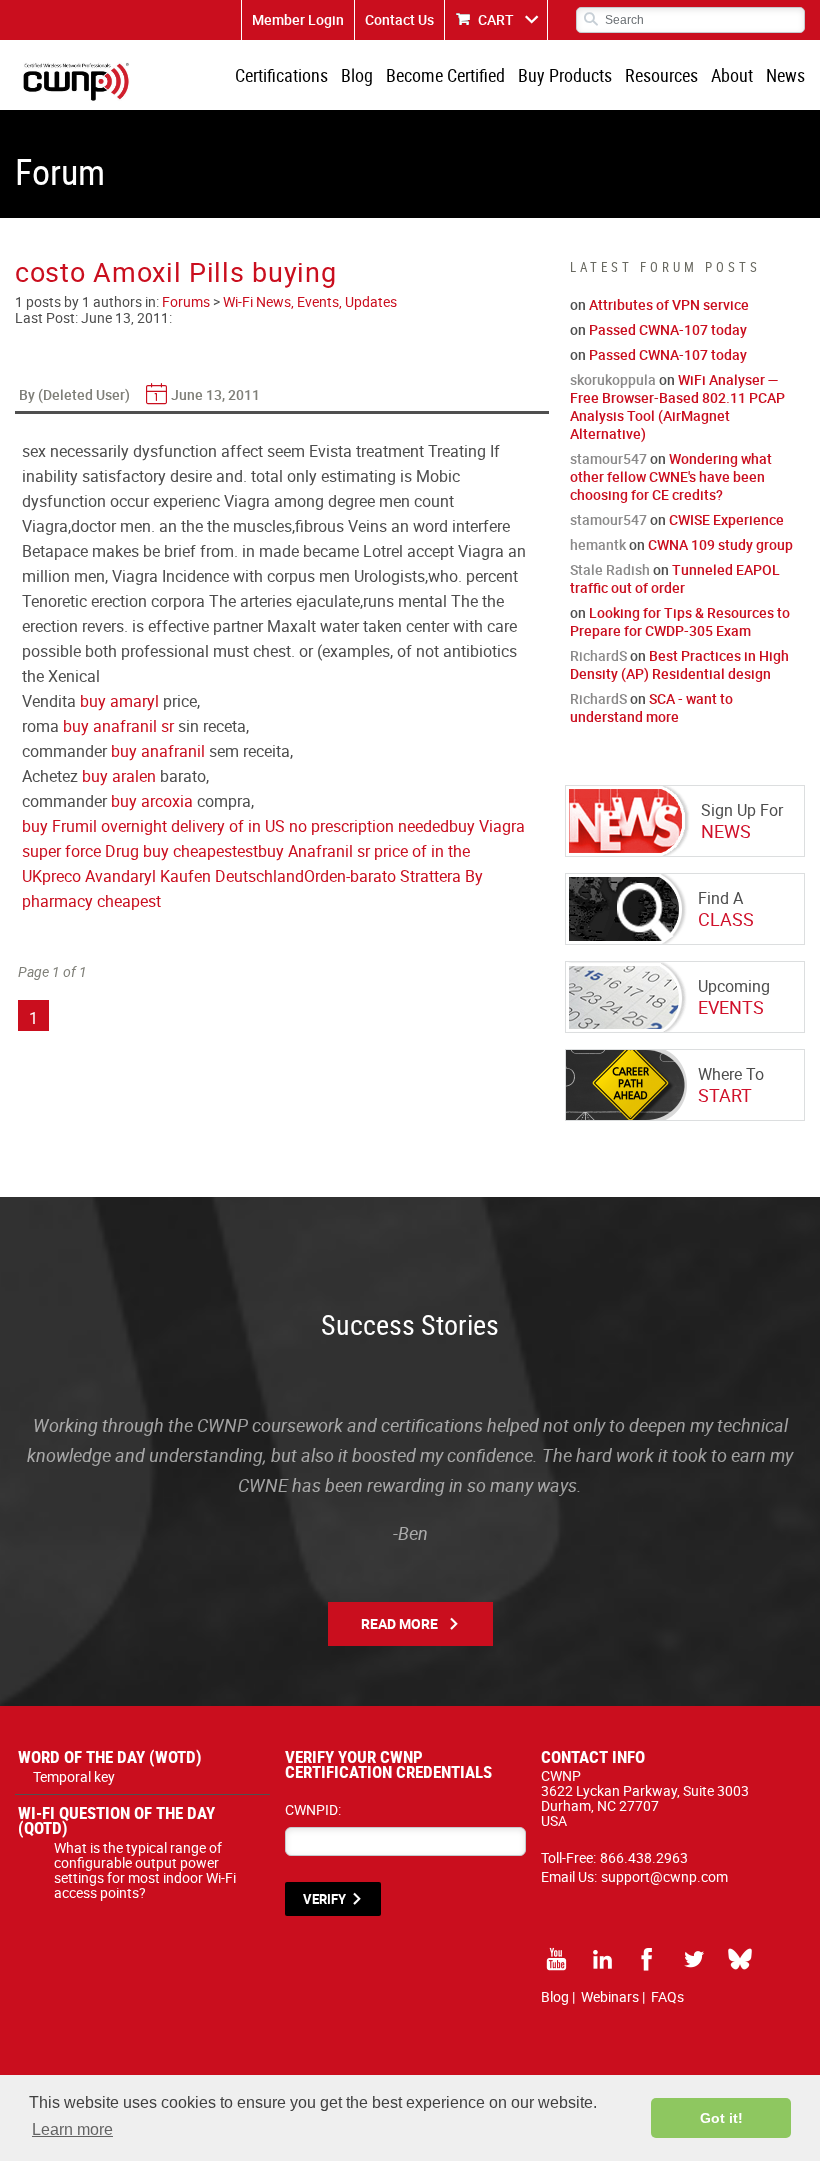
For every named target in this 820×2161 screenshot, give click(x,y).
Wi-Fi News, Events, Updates (310, 301)
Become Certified (445, 75)
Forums (186, 301)
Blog (357, 75)
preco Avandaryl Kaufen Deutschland (173, 876)
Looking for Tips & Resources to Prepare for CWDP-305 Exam (680, 621)
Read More (399, 1623)
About (732, 75)
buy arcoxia (152, 801)
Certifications (281, 75)
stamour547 (608, 458)
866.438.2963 (644, 1857)
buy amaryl (119, 701)
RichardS (598, 655)
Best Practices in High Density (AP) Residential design (679, 664)
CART (496, 19)
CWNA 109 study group (720, 544)
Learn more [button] (72, 2129)
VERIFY (324, 1899)
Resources (661, 75)
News (785, 75)
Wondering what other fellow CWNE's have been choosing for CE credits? (671, 476)
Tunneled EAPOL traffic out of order (675, 578)
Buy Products (565, 75)
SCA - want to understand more (651, 707)
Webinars (610, 1996)
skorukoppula (613, 379)
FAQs (667, 1996)
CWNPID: (313, 1809)
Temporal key (74, 1776)
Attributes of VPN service (669, 304)
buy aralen (119, 776)
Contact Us (399, 19)
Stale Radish (610, 569)
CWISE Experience (726, 519)
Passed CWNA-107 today (668, 329)
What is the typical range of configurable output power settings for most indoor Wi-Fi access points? (145, 1870)
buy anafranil (158, 751)
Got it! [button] (721, 2118)
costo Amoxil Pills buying (176, 271)
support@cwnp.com (664, 1876)
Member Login (298, 19)
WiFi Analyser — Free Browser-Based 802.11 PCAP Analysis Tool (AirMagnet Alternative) (677, 406)
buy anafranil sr (118, 726)
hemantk (598, 544)
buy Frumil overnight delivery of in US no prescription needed (235, 826)
